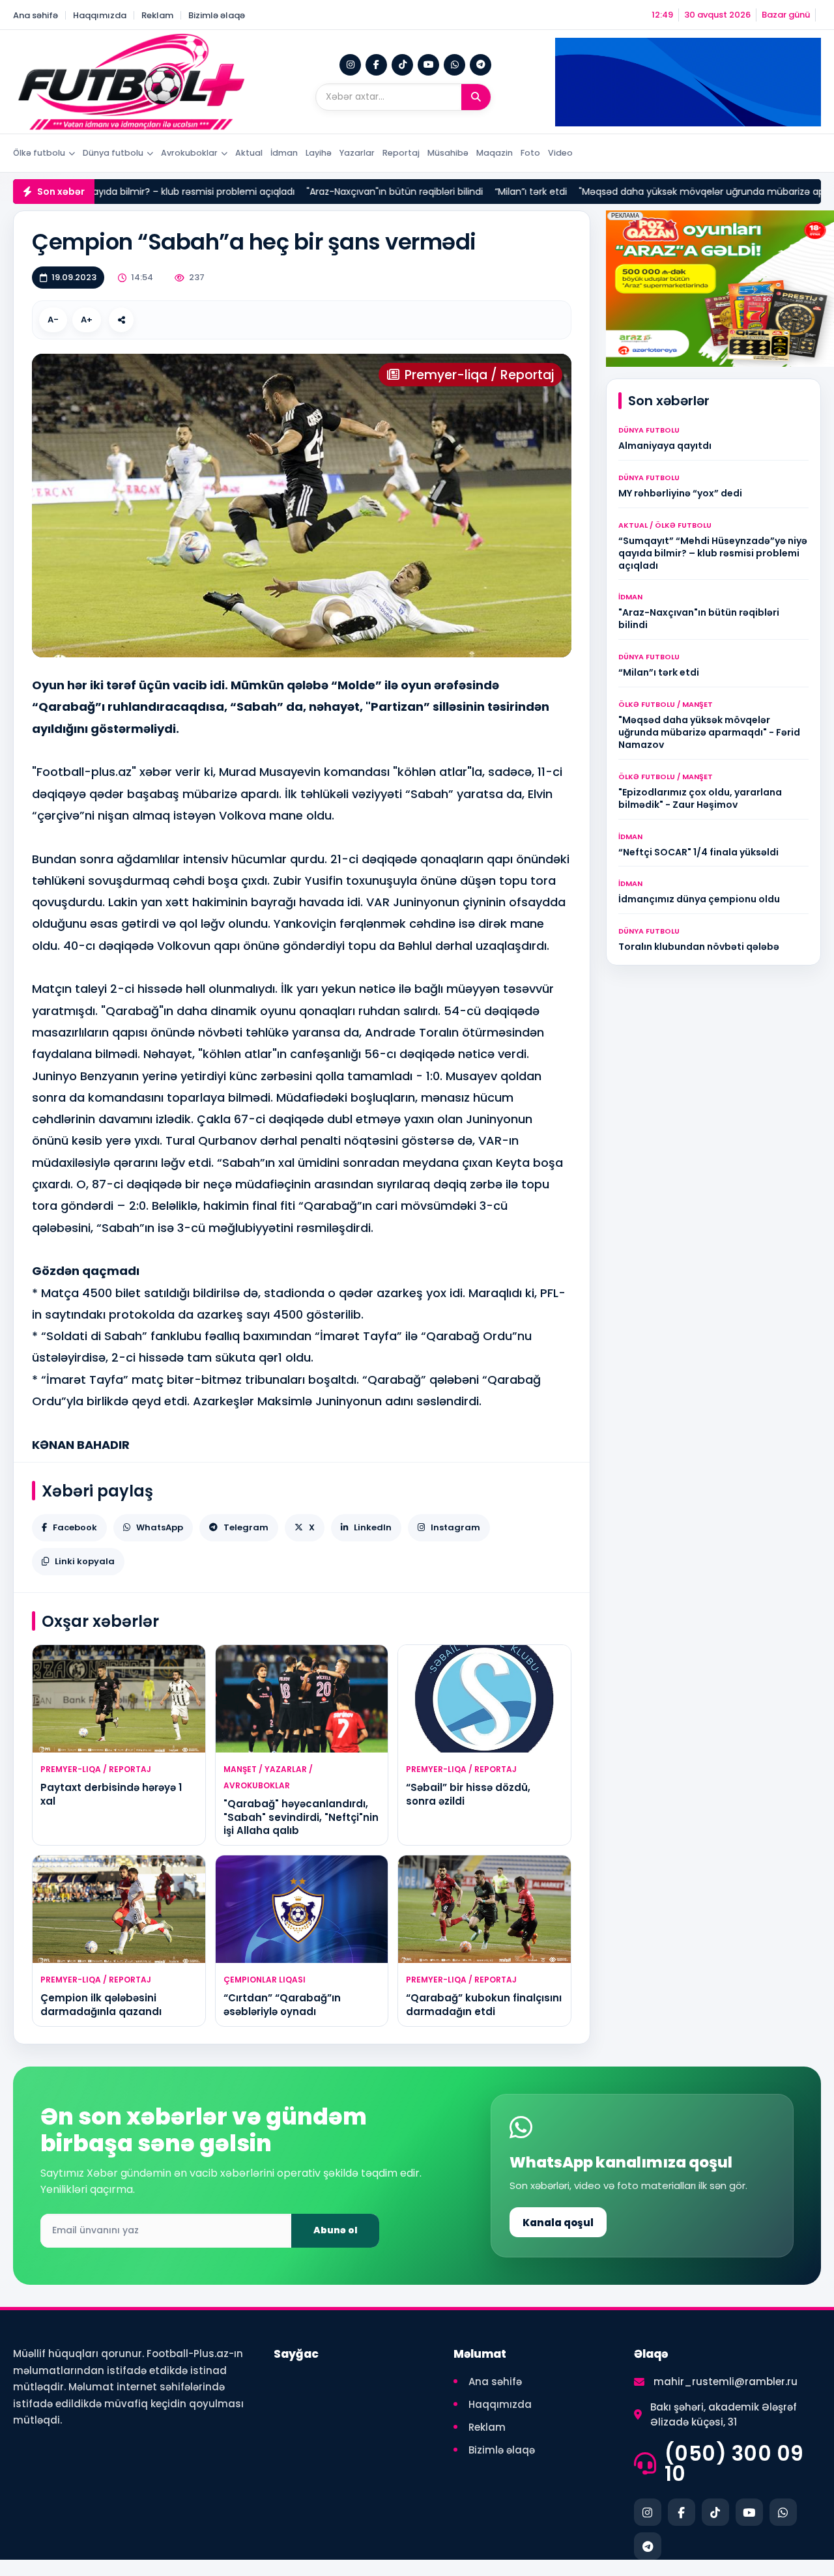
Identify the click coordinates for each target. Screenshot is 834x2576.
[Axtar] (476, 97)
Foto (530, 153)
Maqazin (495, 153)
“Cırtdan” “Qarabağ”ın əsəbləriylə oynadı (282, 2004)
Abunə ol (336, 2230)
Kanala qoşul (558, 2223)
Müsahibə (448, 153)
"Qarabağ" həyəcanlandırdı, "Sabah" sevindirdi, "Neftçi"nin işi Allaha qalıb (301, 1817)
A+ (87, 320)
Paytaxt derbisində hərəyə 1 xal (111, 1794)
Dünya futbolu (113, 153)
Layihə (319, 153)
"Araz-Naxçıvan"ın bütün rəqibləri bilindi (317, 192)
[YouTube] (428, 65)
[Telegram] (481, 65)
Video (560, 153)
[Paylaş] (121, 320)
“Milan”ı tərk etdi (453, 192)
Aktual (249, 153)
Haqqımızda (100, 15)
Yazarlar (357, 153)
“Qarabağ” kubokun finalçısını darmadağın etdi (484, 2004)
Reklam (157, 15)
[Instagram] (350, 65)
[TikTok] (402, 65)
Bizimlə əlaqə (217, 15)
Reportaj (401, 153)
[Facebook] (376, 65)
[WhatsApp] (454, 65)
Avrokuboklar (189, 153)
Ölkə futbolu (39, 153)
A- (53, 320)
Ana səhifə (36, 15)
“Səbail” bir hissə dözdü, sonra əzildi (468, 1794)
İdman (284, 153)
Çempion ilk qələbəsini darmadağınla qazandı (101, 2004)
